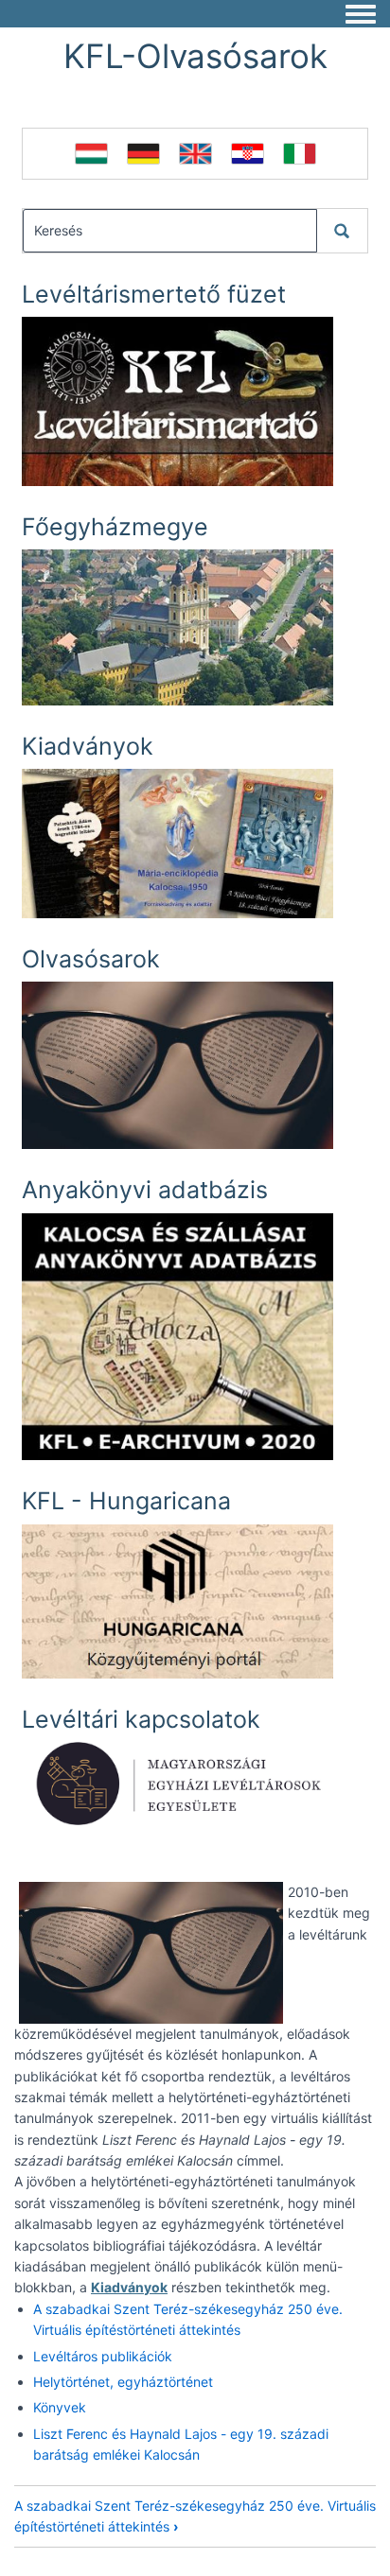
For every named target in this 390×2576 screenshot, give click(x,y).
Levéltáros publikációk (103, 2356)
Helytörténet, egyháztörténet (123, 2382)
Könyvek (60, 2407)
